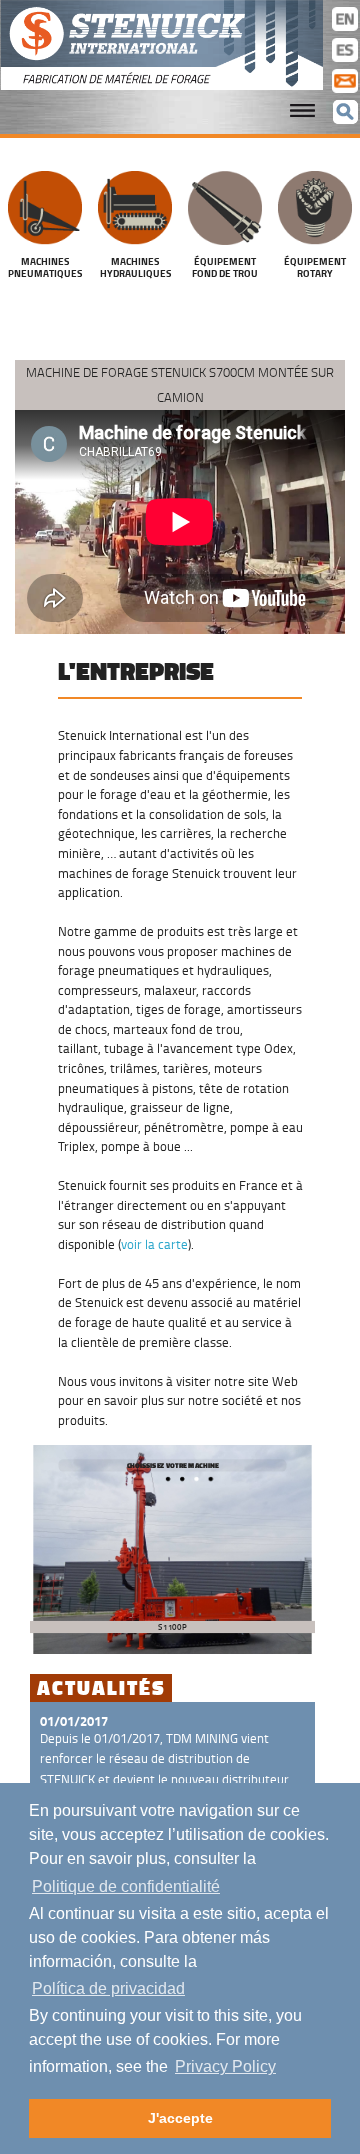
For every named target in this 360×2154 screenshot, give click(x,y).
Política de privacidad (108, 1988)
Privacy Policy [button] (225, 2066)
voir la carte (154, 1244)
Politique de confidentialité (126, 1886)
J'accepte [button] (180, 2118)
